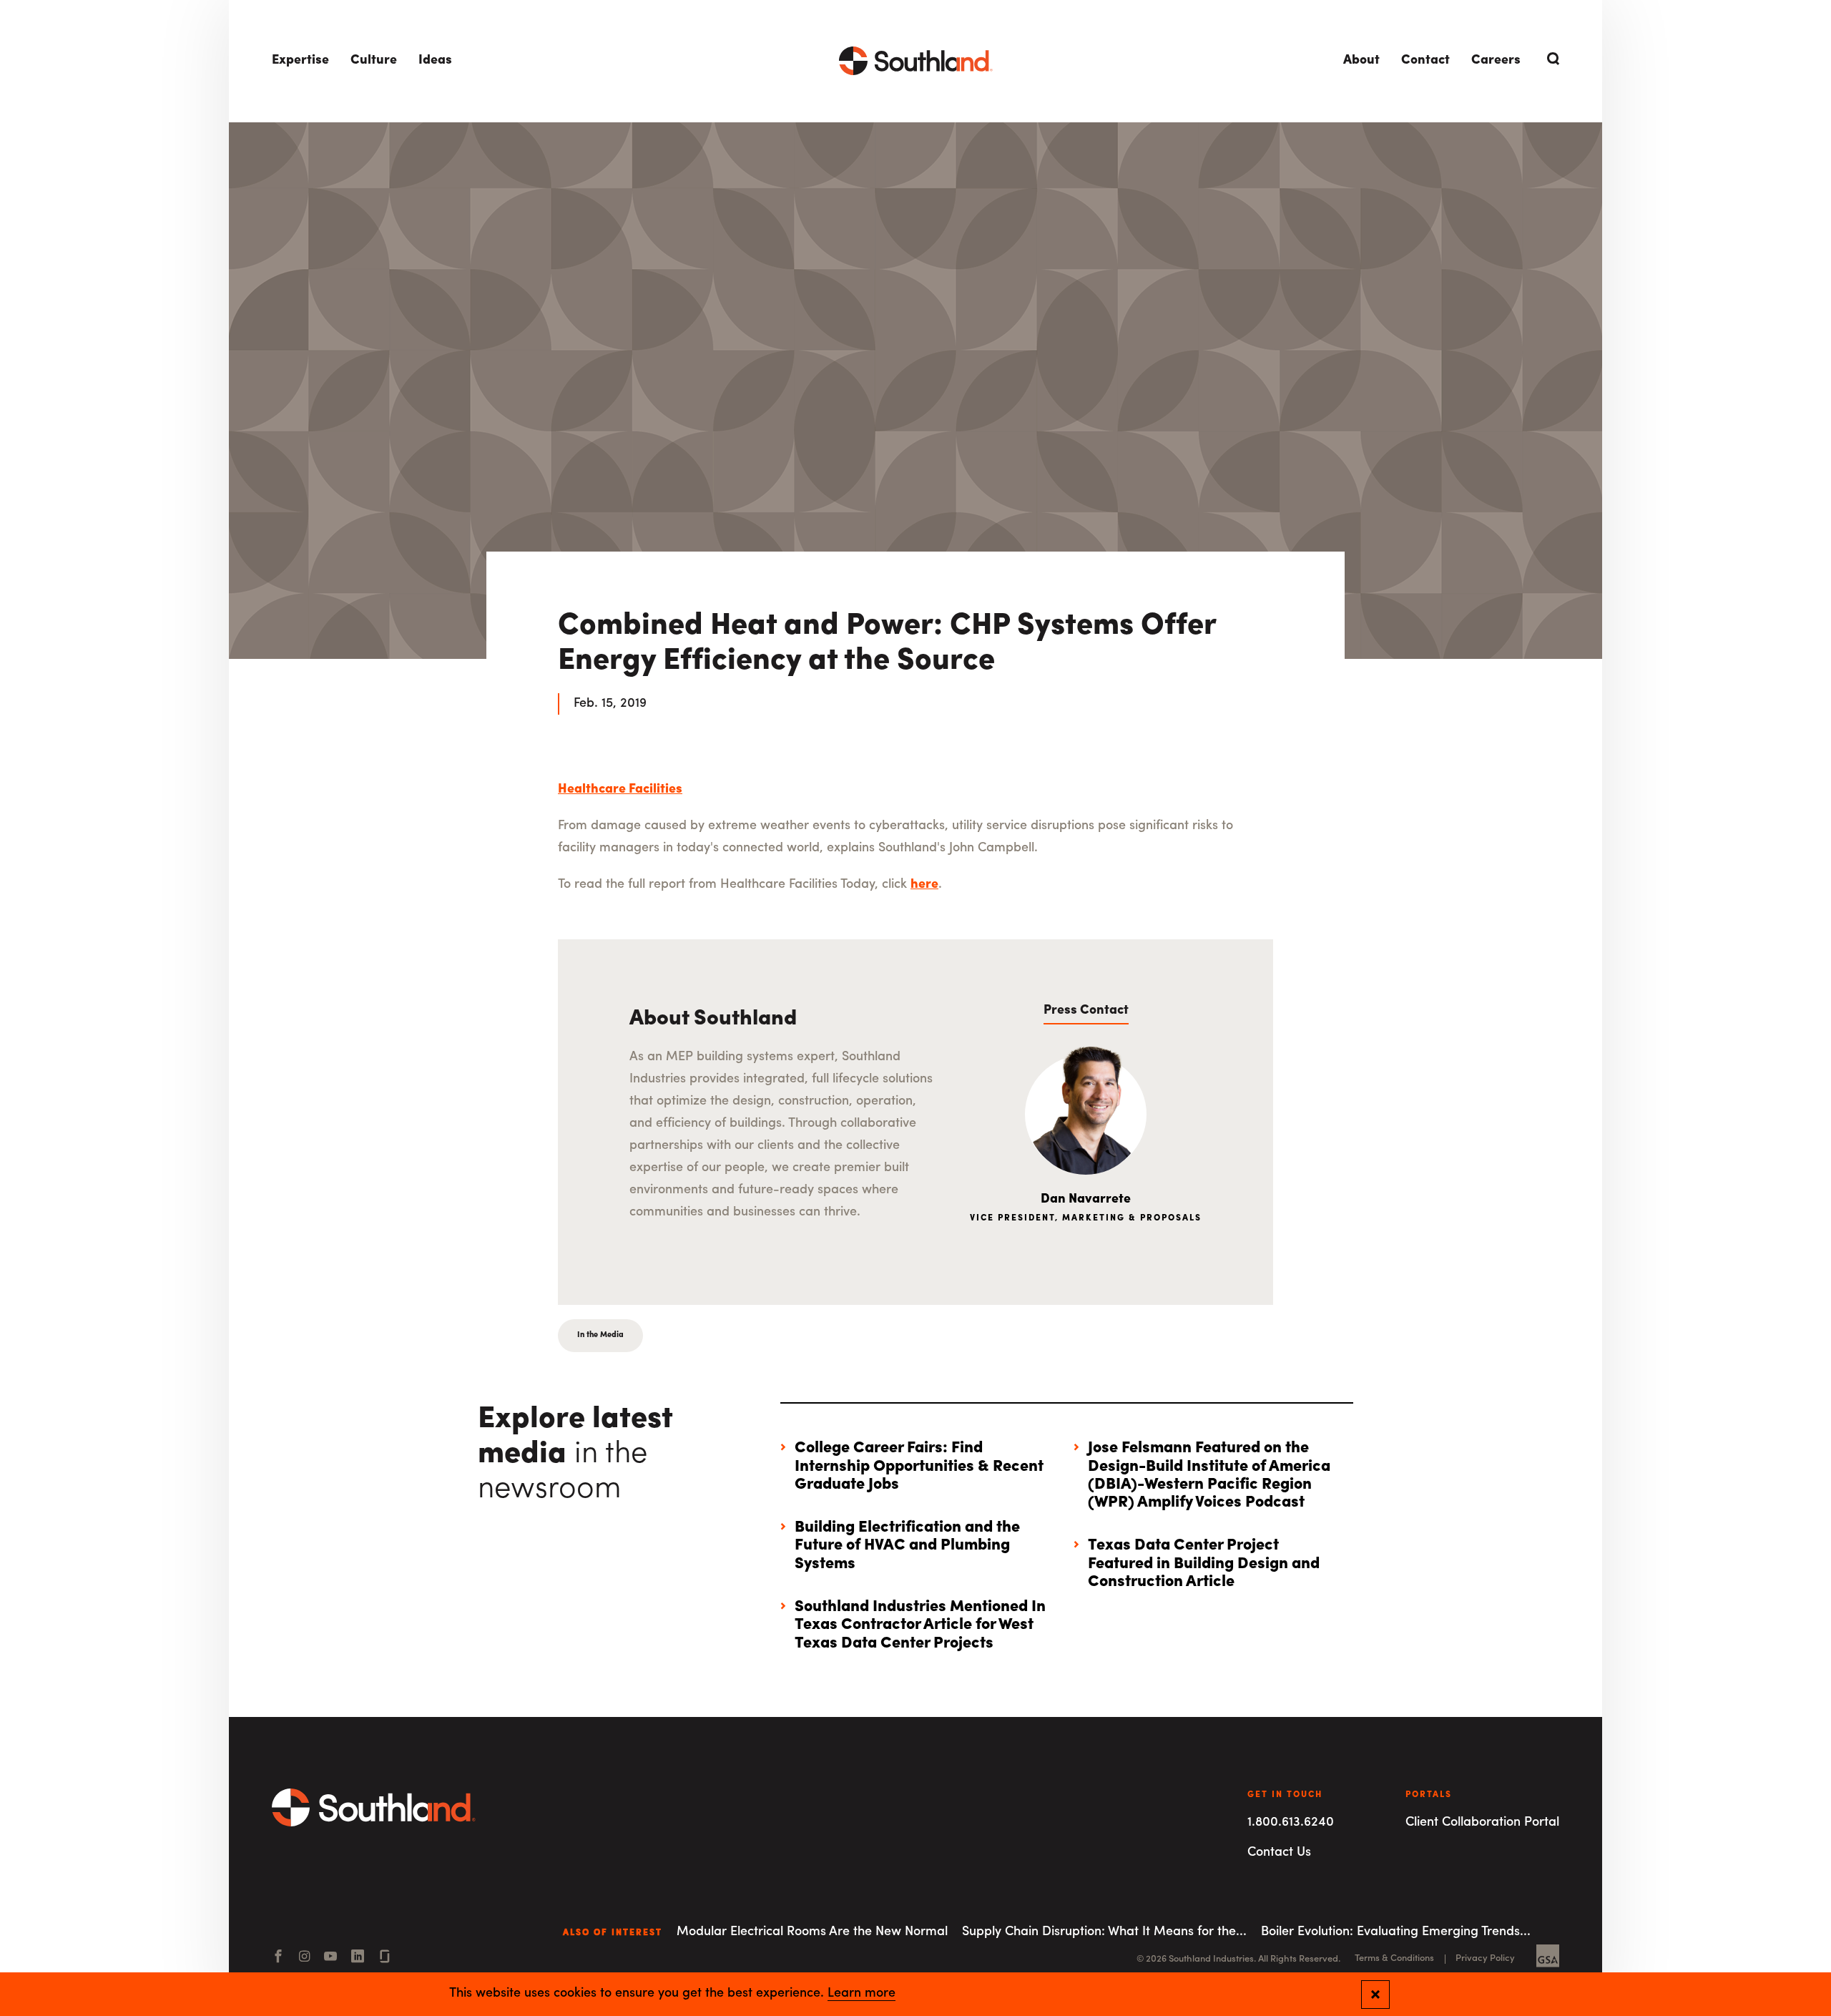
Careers (1496, 61)
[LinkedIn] (358, 1958)
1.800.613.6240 (1291, 1823)
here (924, 885)
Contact (1425, 61)
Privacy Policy (1485, 1958)
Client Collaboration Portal (1482, 1823)
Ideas (435, 61)
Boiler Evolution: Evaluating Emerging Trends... (1396, 1932)
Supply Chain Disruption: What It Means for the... (1104, 1932)
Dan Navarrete (1086, 1200)
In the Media (600, 1335)
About (1361, 61)
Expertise (300, 61)
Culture (374, 61)
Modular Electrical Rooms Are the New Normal (812, 1932)
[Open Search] (1551, 59)
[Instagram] (304, 1958)
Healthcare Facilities (620, 790)
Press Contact (1086, 1011)
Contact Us (1279, 1853)
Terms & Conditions (1394, 1958)
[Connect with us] (385, 1958)
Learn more (861, 1994)
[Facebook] (278, 1958)
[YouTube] (330, 1958)
